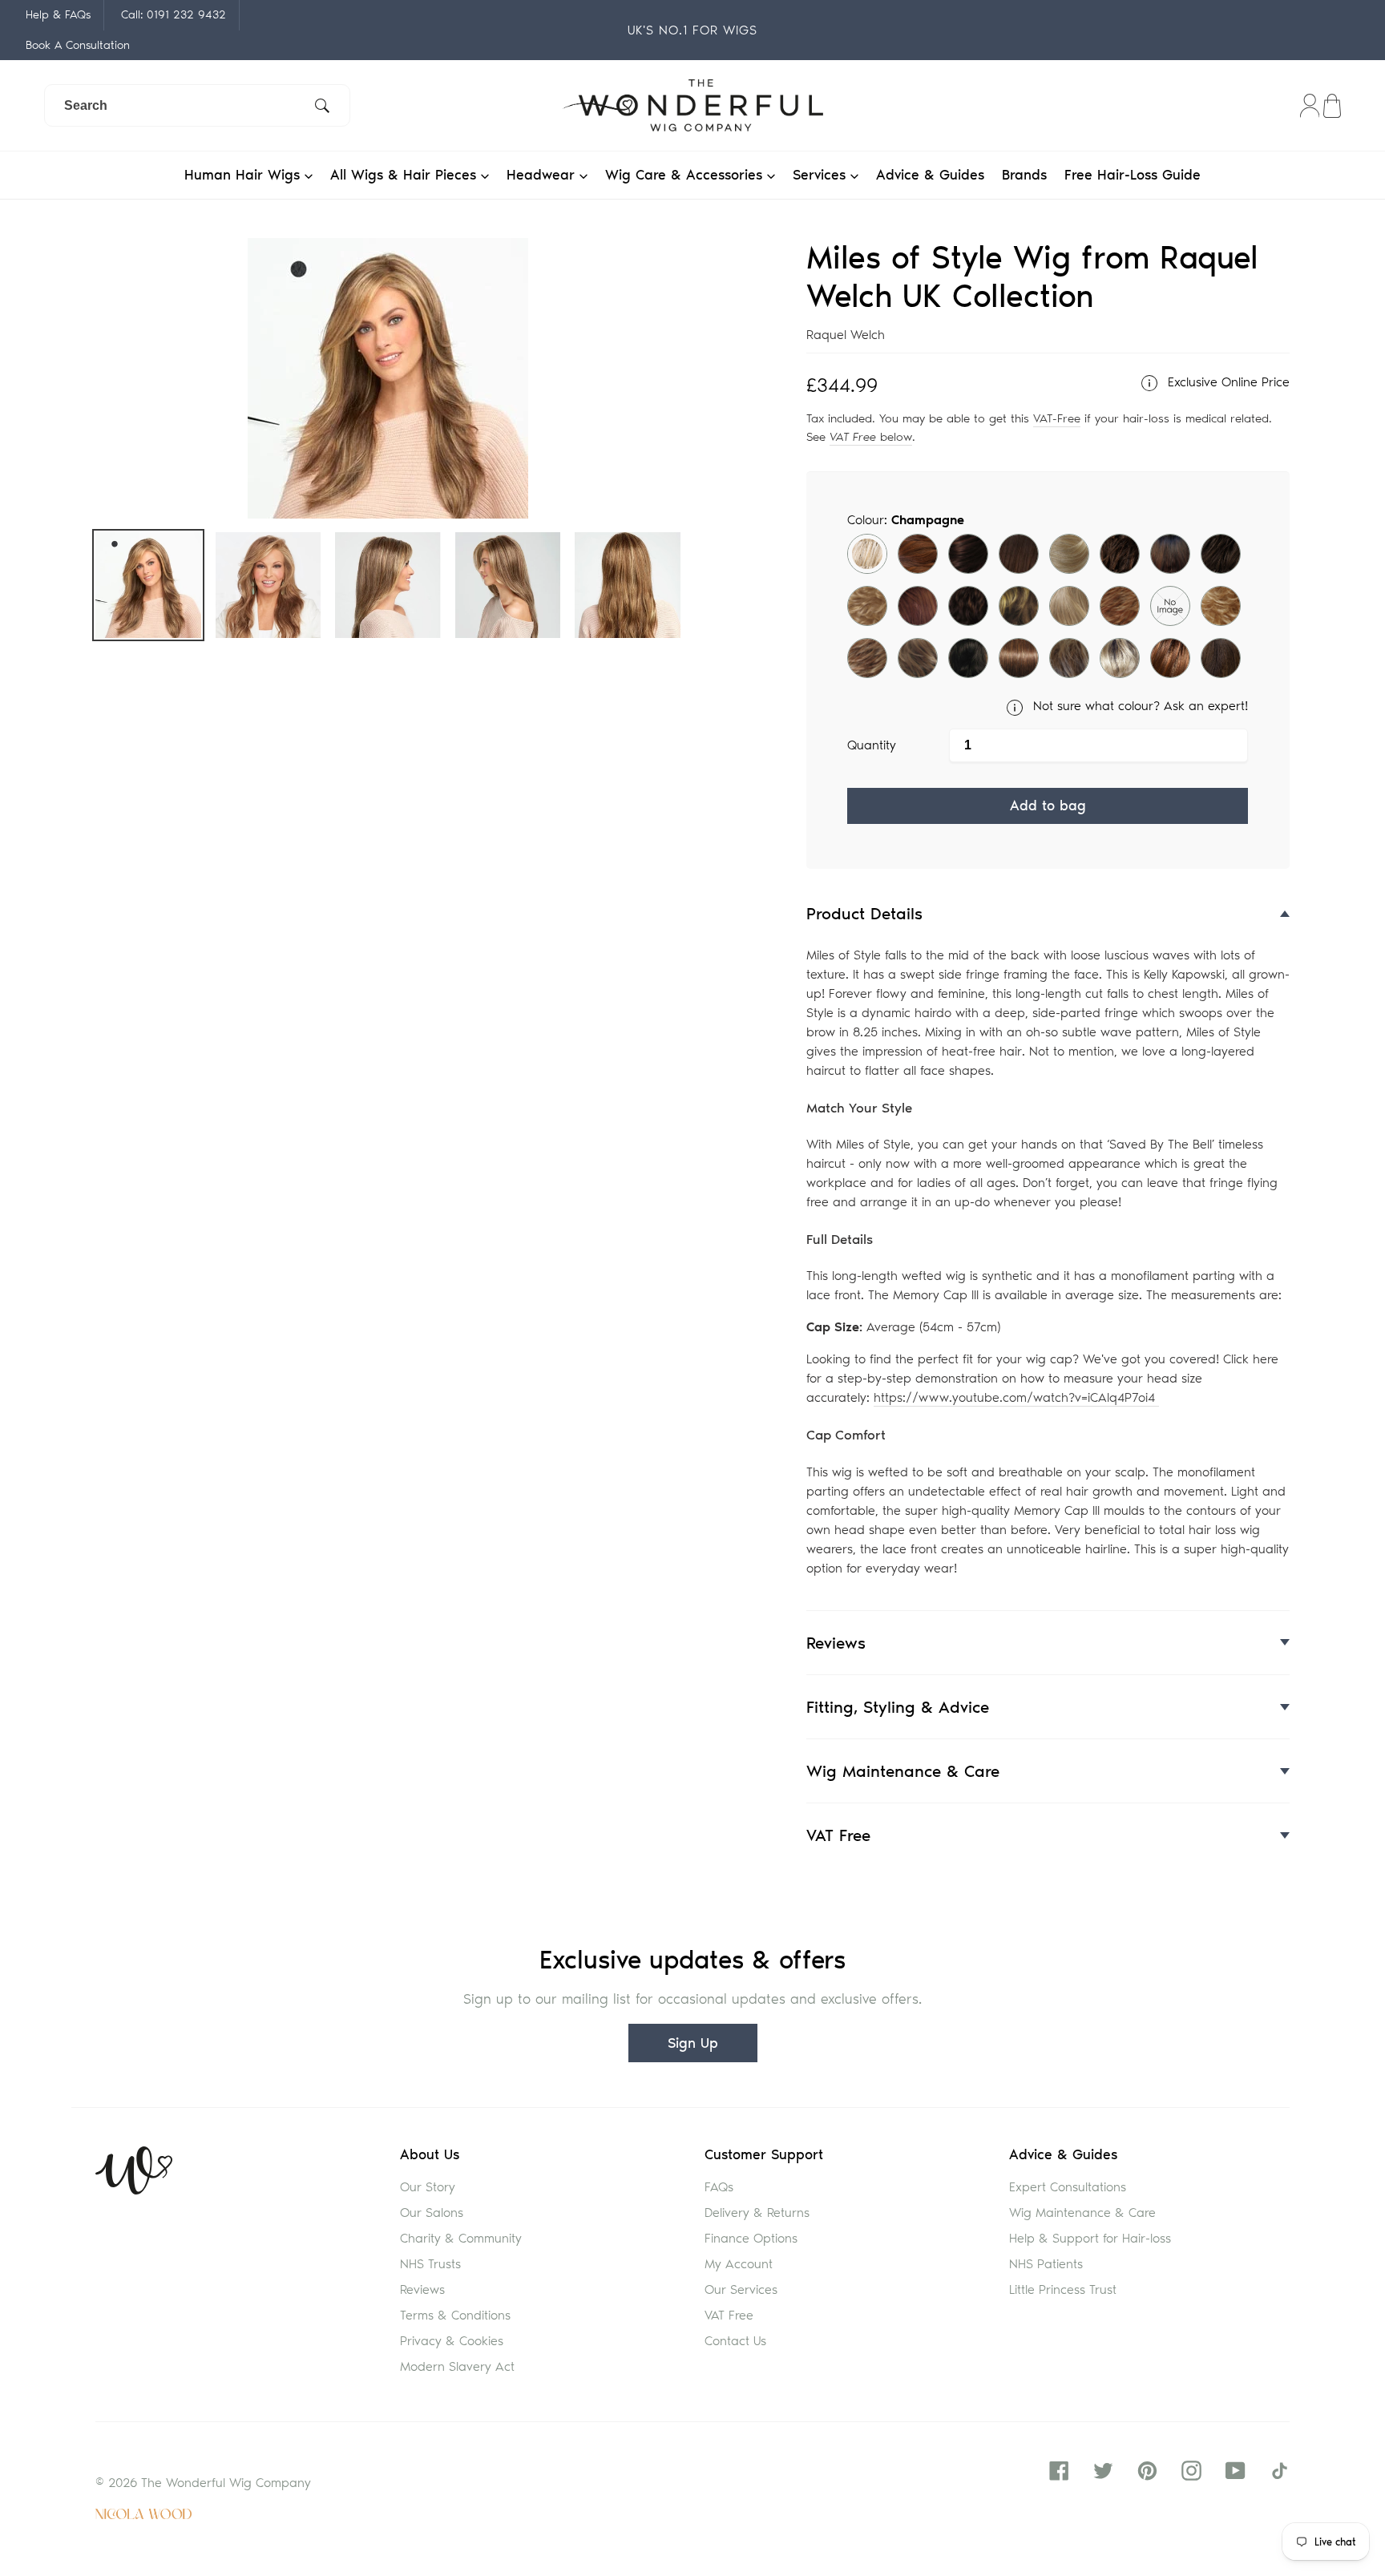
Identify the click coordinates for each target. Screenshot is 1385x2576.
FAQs (719, 2187)
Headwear (543, 175)
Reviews (422, 2289)
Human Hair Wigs (244, 175)
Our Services (741, 2289)
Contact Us (735, 2341)
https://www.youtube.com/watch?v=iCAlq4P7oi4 (1016, 1397)
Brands (1024, 175)
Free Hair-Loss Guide (1133, 175)
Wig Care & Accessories (686, 175)
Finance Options (751, 2238)
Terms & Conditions (455, 2315)
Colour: (906, 520)
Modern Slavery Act (457, 2366)
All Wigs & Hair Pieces (406, 175)
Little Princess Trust (1063, 2289)
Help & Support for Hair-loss (1090, 2238)
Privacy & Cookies (452, 2341)
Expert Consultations (1068, 2187)
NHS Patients (1046, 2264)
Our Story (428, 2187)
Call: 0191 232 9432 (174, 14)
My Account (739, 2264)
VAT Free (729, 2315)
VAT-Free (1057, 418)
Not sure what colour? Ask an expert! (1139, 706)
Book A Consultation (78, 45)
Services (822, 175)
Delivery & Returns (757, 2213)
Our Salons (432, 2213)
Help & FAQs (58, 14)
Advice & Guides (930, 175)
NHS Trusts (430, 2264)
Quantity (872, 745)
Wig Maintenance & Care (1082, 2213)
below (871, 437)
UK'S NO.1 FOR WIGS (692, 30)
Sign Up (693, 2043)
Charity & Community (461, 2238)
